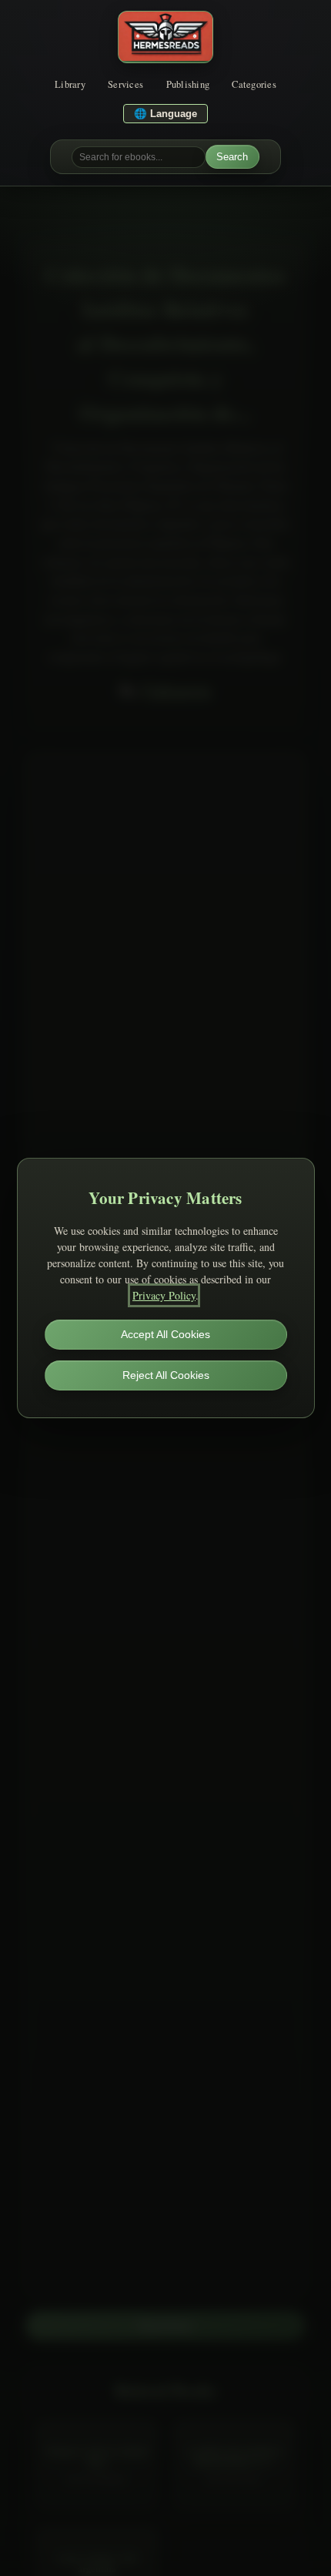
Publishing (188, 84)
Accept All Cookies (165, 1334)
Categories (254, 84)
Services (125, 84)
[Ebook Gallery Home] (165, 37)
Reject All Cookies (166, 1375)
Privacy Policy (164, 1295)
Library (70, 84)
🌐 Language (165, 114)
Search (232, 157)
